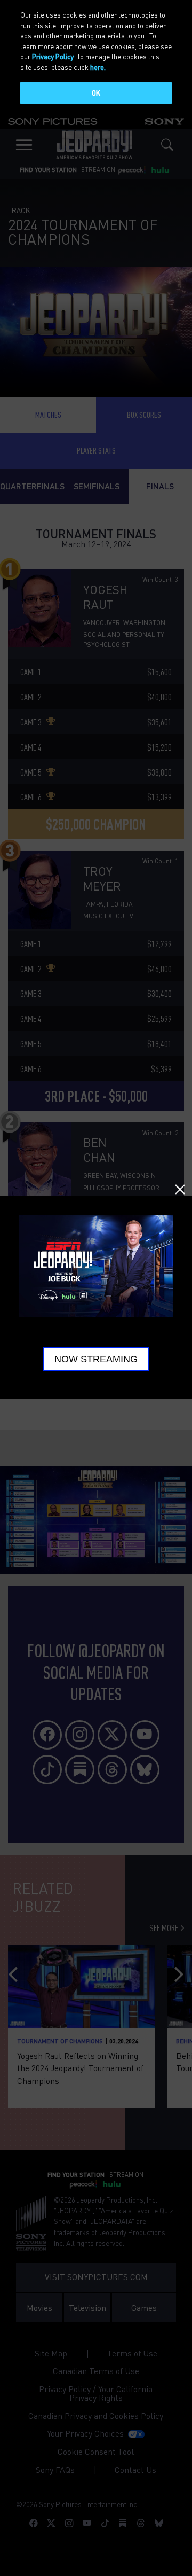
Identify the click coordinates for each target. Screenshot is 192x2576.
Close (180, 1189)
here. (98, 67)
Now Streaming (96, 1359)
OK (96, 93)
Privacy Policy (53, 56)
